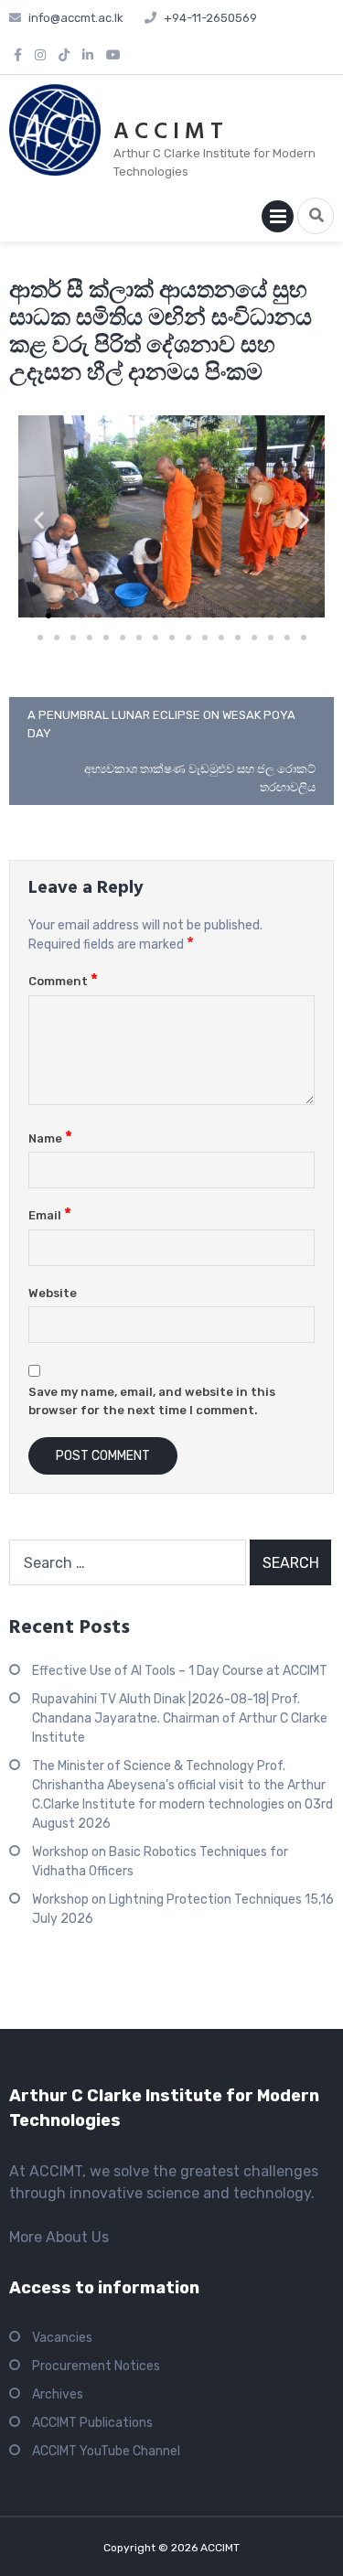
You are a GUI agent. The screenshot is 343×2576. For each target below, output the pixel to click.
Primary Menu (278, 220)
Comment (63, 981)
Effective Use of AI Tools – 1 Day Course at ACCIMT (180, 1671)
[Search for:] (128, 1562)
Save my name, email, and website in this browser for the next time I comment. (152, 1401)
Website (53, 1293)
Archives (58, 2394)
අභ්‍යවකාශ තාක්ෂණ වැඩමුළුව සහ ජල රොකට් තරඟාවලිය (200, 778)
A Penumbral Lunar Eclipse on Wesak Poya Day (161, 724)
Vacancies (62, 2338)
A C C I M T (168, 133)
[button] (39, 519)
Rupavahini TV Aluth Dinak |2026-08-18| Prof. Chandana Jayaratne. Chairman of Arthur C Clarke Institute (180, 1718)
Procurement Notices (96, 2366)
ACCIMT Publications (92, 2423)
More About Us (59, 2237)
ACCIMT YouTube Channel (106, 2451)
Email (50, 1215)
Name (50, 1138)
